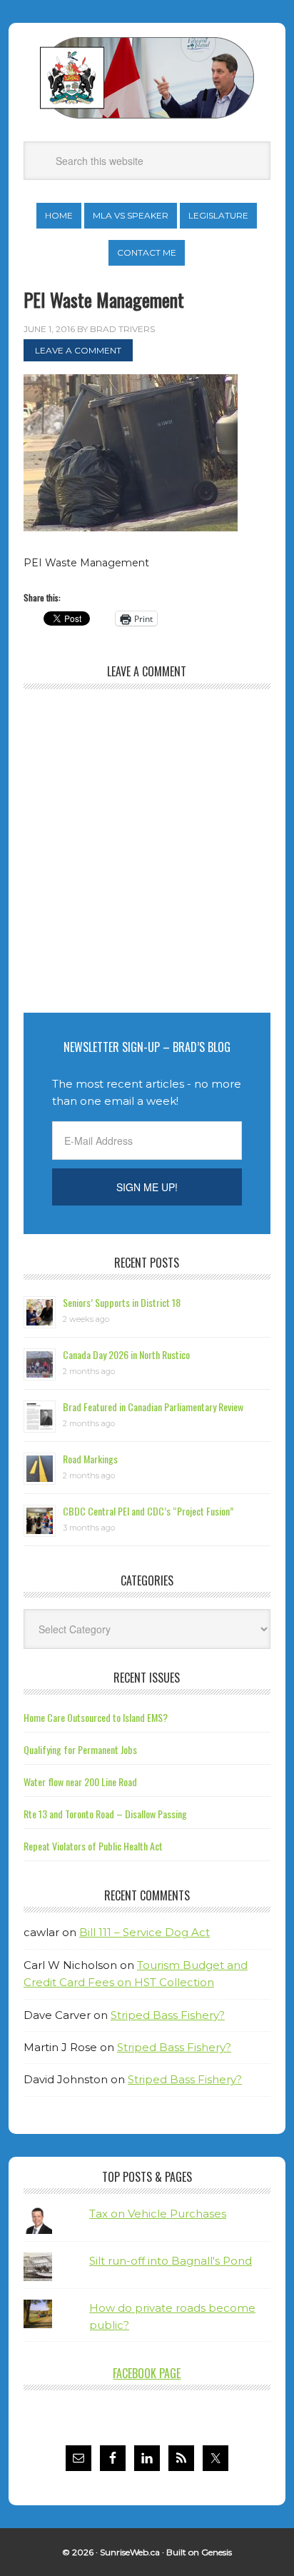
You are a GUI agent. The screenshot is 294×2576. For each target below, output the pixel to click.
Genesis (217, 2552)
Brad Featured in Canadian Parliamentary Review (153, 1407)
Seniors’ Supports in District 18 (122, 1302)
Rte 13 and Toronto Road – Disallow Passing (105, 1814)
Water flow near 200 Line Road (80, 1781)
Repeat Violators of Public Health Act (93, 1846)
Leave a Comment (78, 350)
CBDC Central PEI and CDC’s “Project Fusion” (148, 1511)
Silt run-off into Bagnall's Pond (171, 2261)
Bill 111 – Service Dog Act (145, 1932)
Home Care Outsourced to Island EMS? (96, 1717)
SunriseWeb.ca (130, 2552)
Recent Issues (147, 1678)
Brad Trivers (147, 78)
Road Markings (90, 1459)
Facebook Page (147, 2373)
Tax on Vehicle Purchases (158, 2214)
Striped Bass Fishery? (168, 2015)
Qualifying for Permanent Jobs (80, 1749)
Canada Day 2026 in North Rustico (126, 1354)
